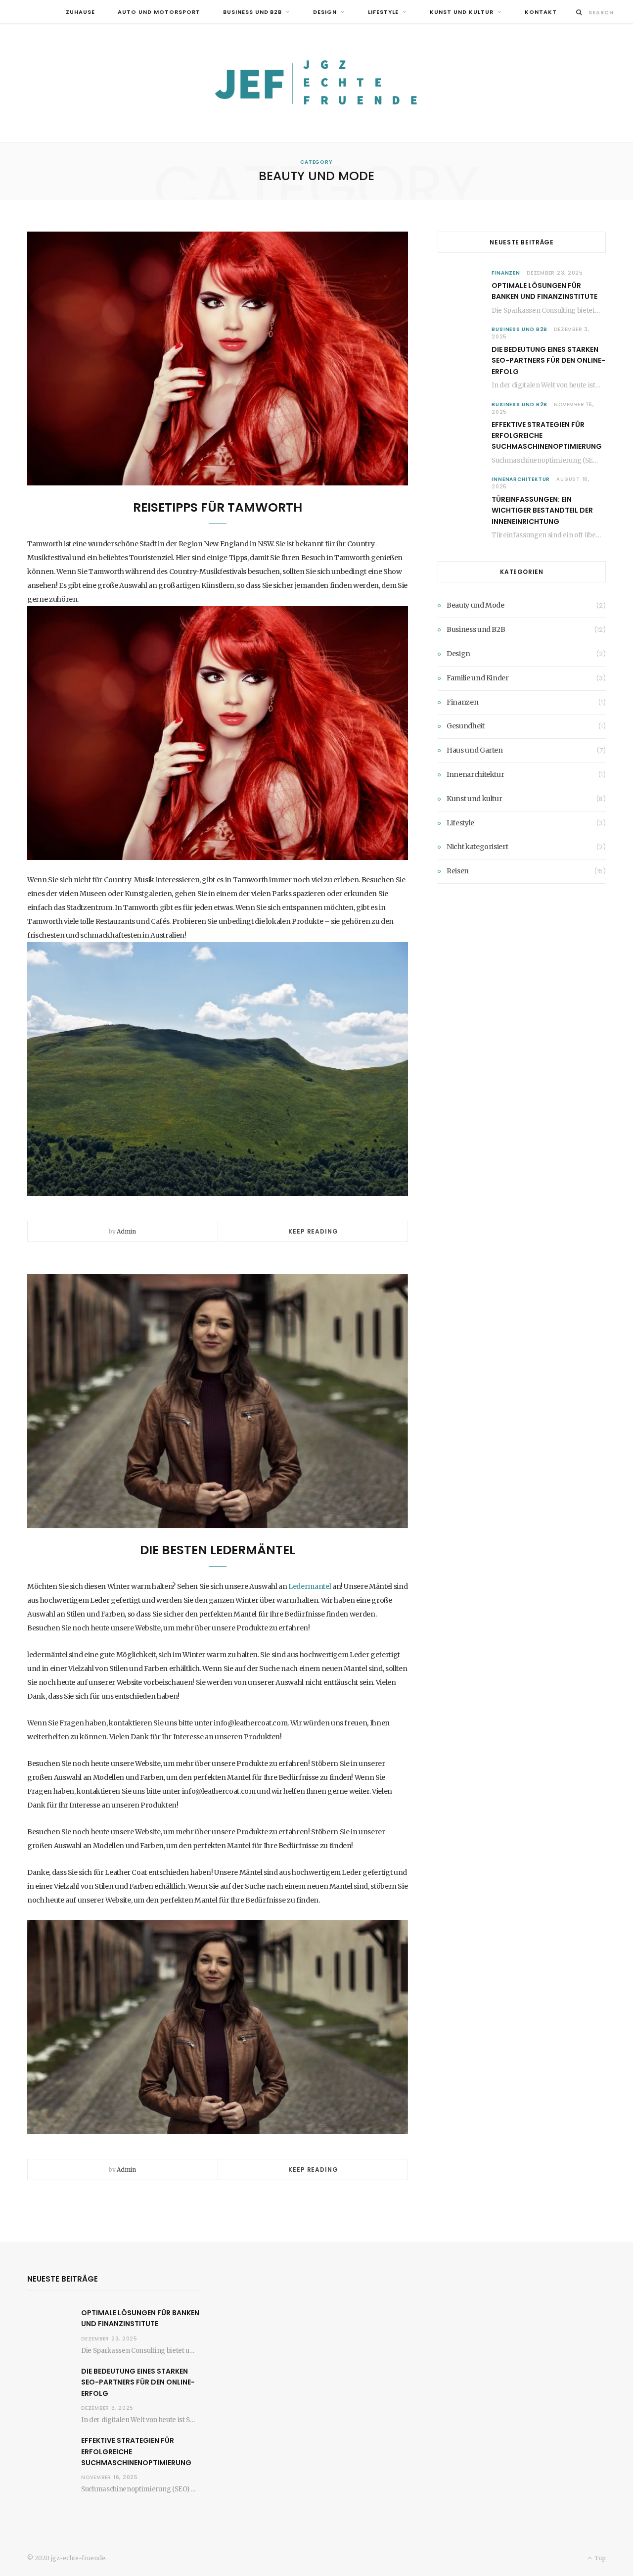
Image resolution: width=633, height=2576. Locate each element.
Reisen (458, 871)
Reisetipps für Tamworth (218, 507)
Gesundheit (466, 726)
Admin (126, 1231)
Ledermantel (310, 1586)
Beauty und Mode (475, 605)
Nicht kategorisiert (477, 847)
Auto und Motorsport (159, 12)
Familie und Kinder (478, 678)
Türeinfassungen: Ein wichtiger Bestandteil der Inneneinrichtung (542, 510)
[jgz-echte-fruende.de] (316, 83)
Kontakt (541, 12)
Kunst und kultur (462, 12)
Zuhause (80, 12)
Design (325, 12)
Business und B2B (253, 12)
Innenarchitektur (521, 479)
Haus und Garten (475, 750)
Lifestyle (383, 12)
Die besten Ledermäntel (218, 1550)
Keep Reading (313, 1231)
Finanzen (506, 273)
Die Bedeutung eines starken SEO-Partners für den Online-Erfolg (548, 360)
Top (599, 2558)
